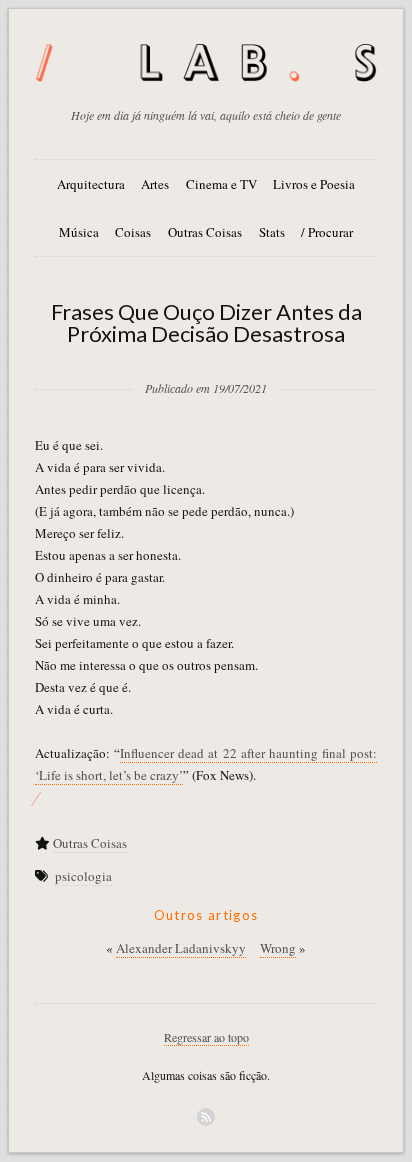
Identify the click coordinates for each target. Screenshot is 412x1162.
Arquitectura (91, 184)
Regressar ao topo (206, 1037)
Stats (272, 232)
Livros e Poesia (314, 184)
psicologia (83, 876)
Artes (155, 184)
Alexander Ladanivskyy (181, 948)
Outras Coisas (205, 232)
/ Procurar (327, 232)
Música (79, 232)
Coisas (133, 232)
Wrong (278, 948)
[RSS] (206, 1117)
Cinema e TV (221, 184)
